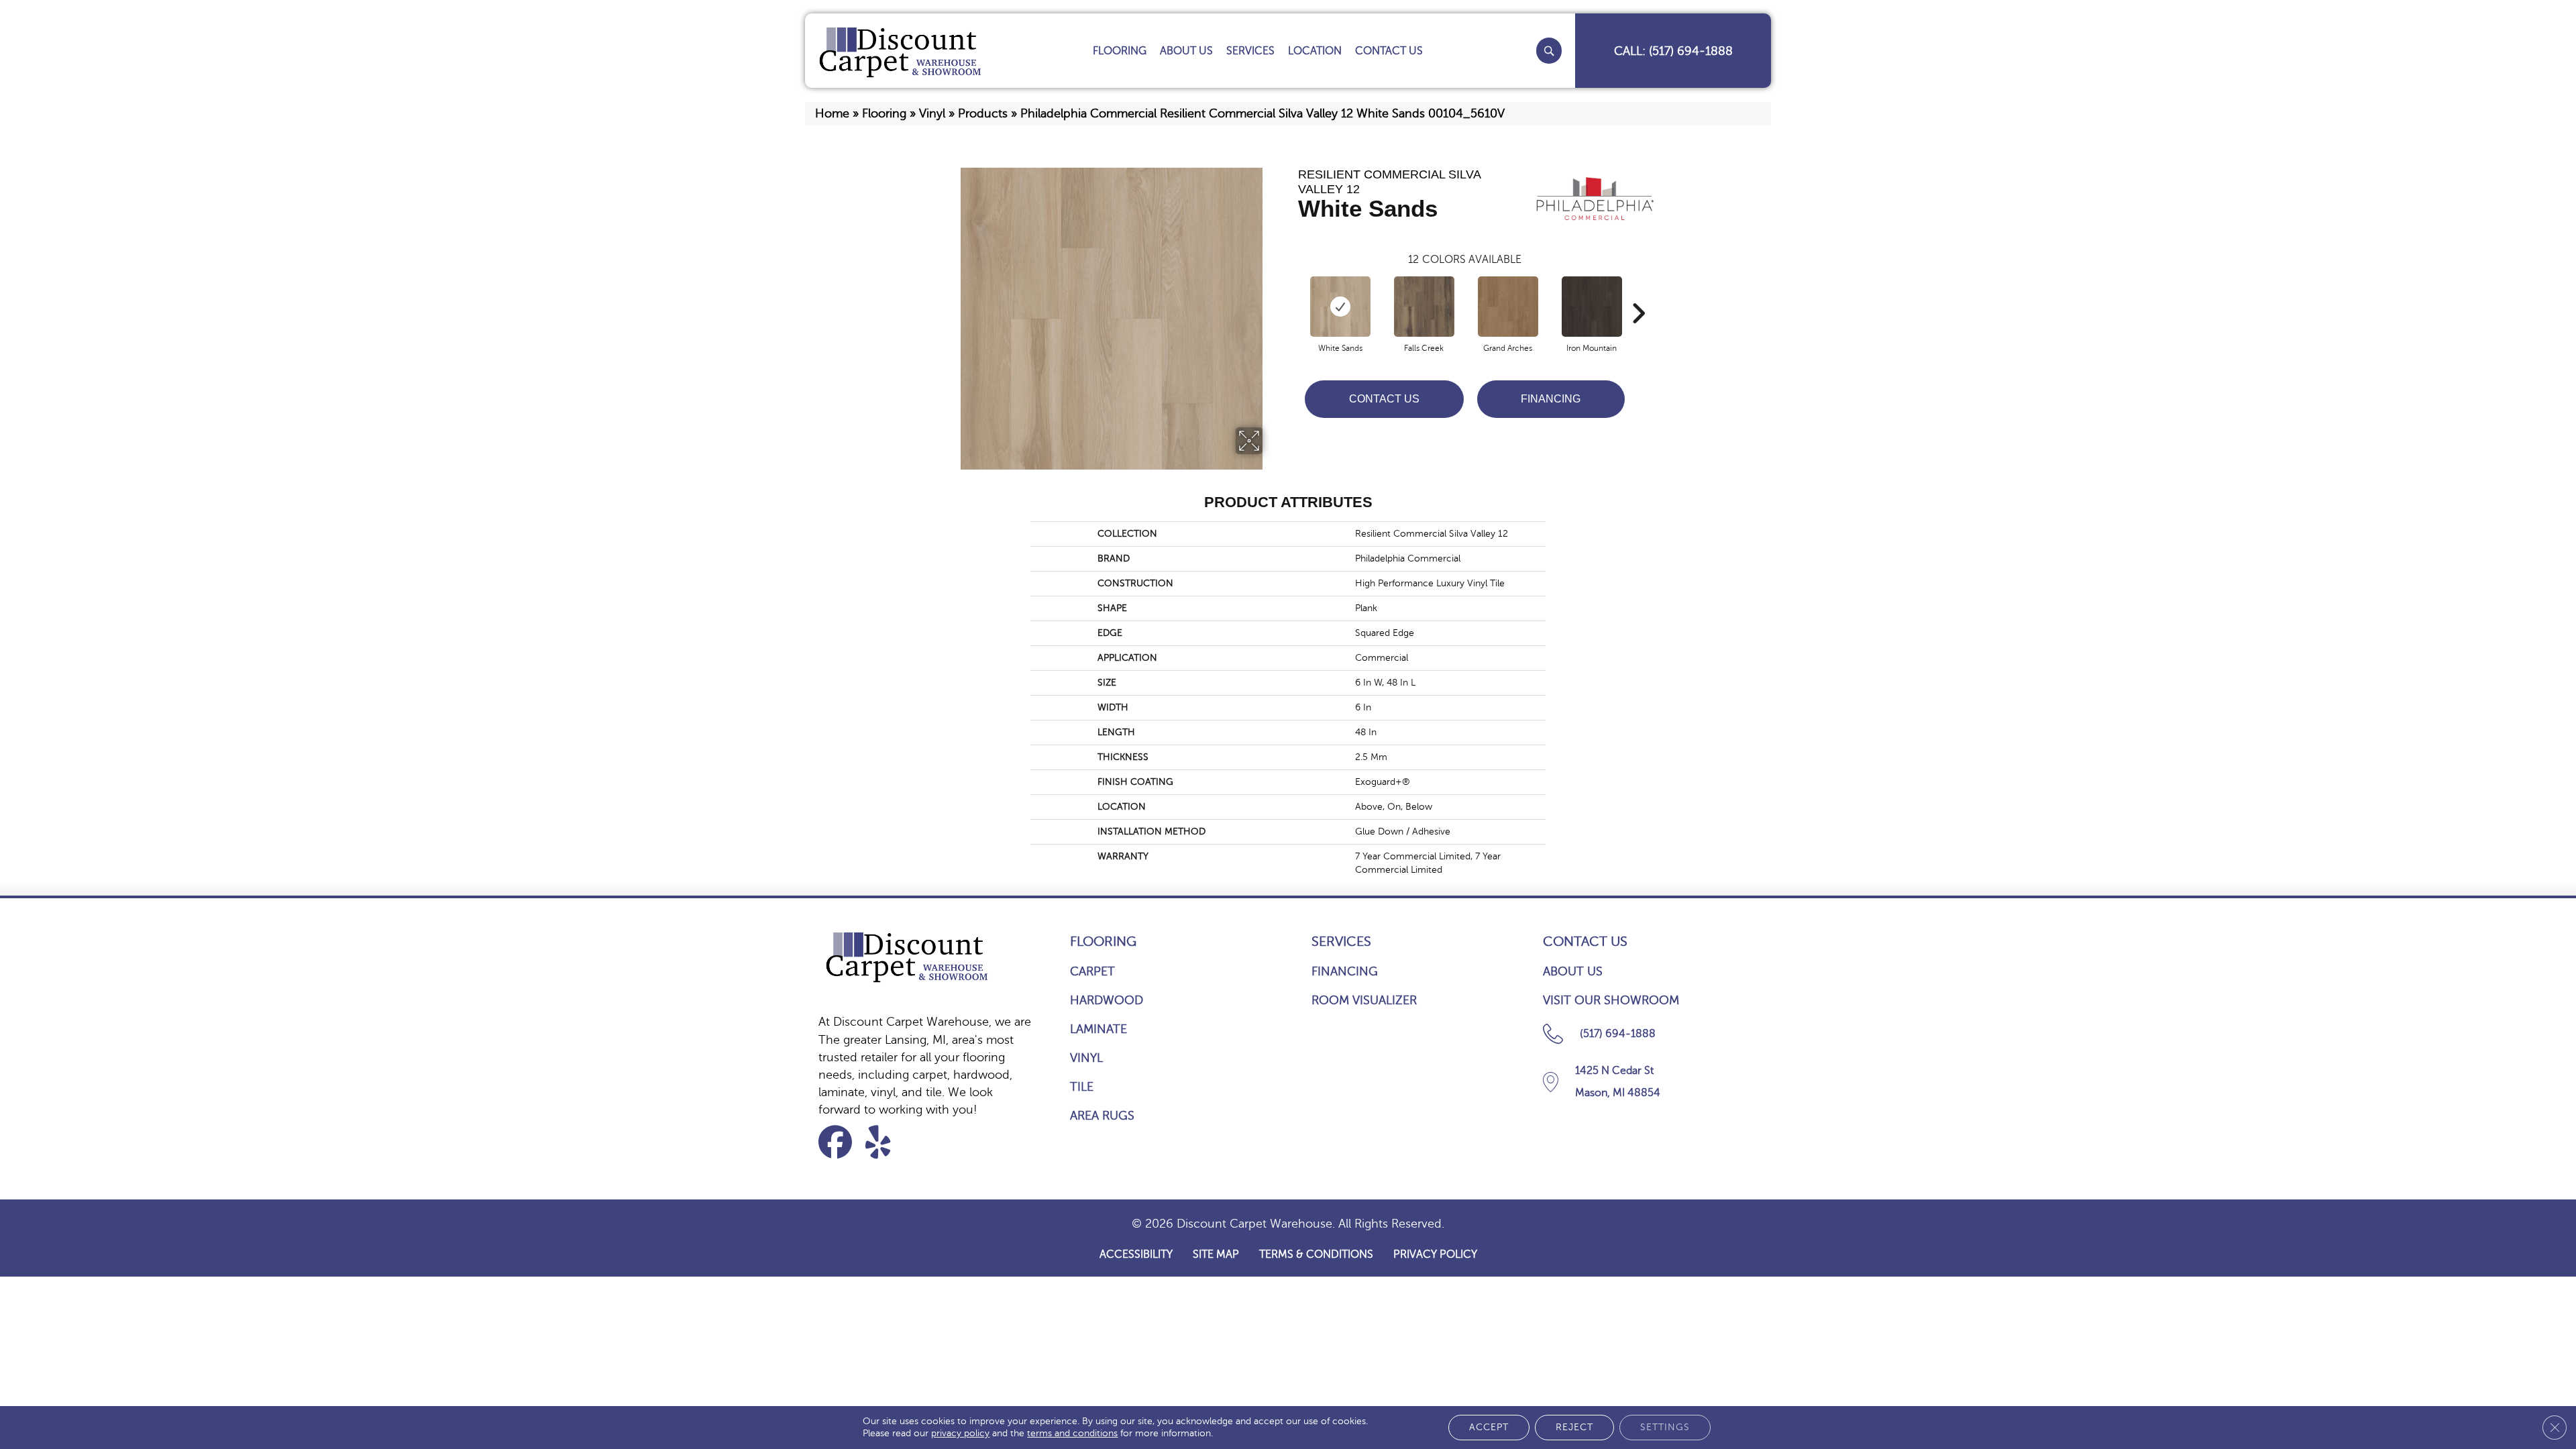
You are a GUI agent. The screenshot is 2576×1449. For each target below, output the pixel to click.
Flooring (884, 113)
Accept (1489, 1427)
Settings (1665, 1427)
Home (832, 113)
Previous (1291, 293)
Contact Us (1384, 399)
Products (983, 113)
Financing (1551, 399)
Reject (1574, 1427)
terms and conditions (1072, 1433)
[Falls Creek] (1424, 307)
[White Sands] (1340, 307)
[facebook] (840, 1142)
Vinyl (932, 113)
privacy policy (960, 1433)
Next (1638, 293)
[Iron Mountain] (1592, 307)
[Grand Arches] (1508, 307)
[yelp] (887, 1142)
